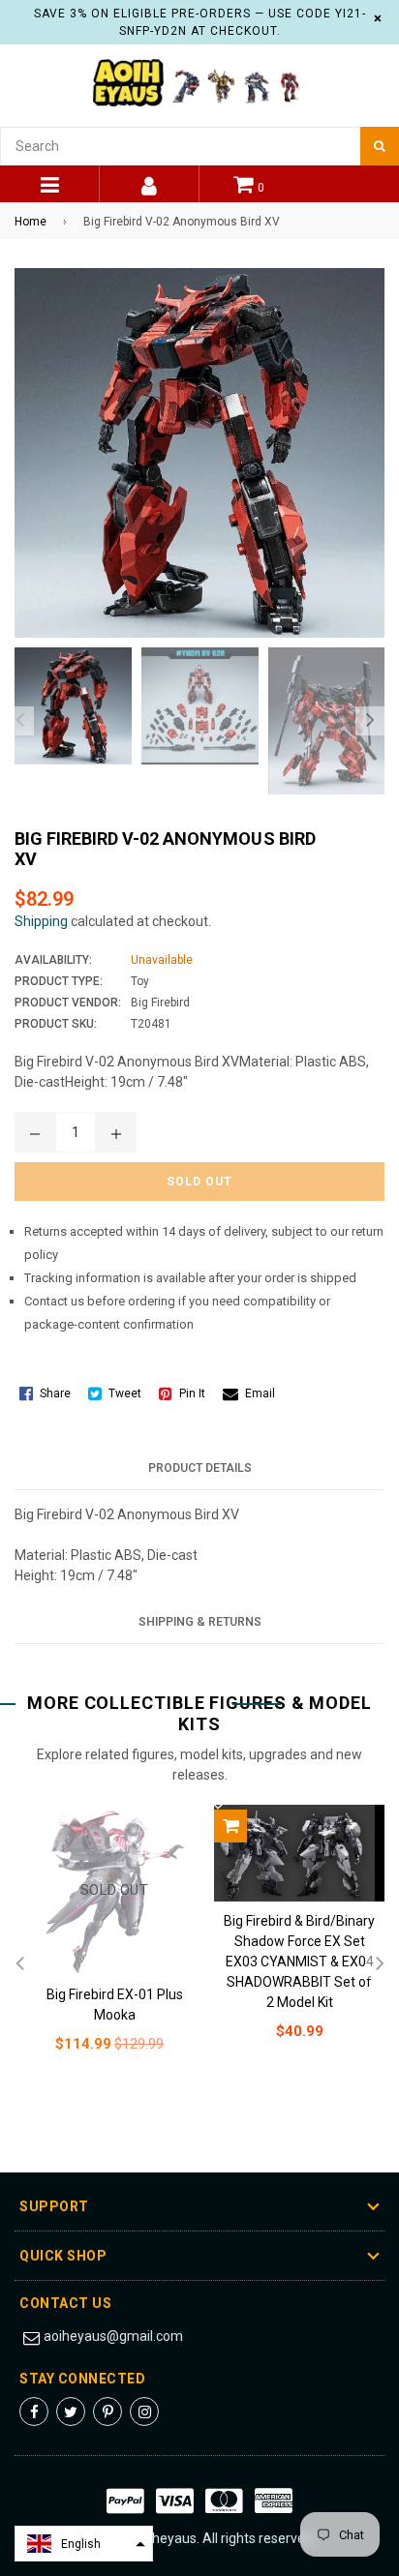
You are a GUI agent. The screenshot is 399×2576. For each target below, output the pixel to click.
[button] (84, 2544)
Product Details (200, 1468)
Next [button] (370, 721)
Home (31, 222)
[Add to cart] (230, 1826)
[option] (68, 706)
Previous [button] (19, 721)
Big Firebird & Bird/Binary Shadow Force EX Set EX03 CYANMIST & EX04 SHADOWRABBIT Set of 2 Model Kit (299, 1962)
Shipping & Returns (200, 1622)
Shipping (41, 921)
